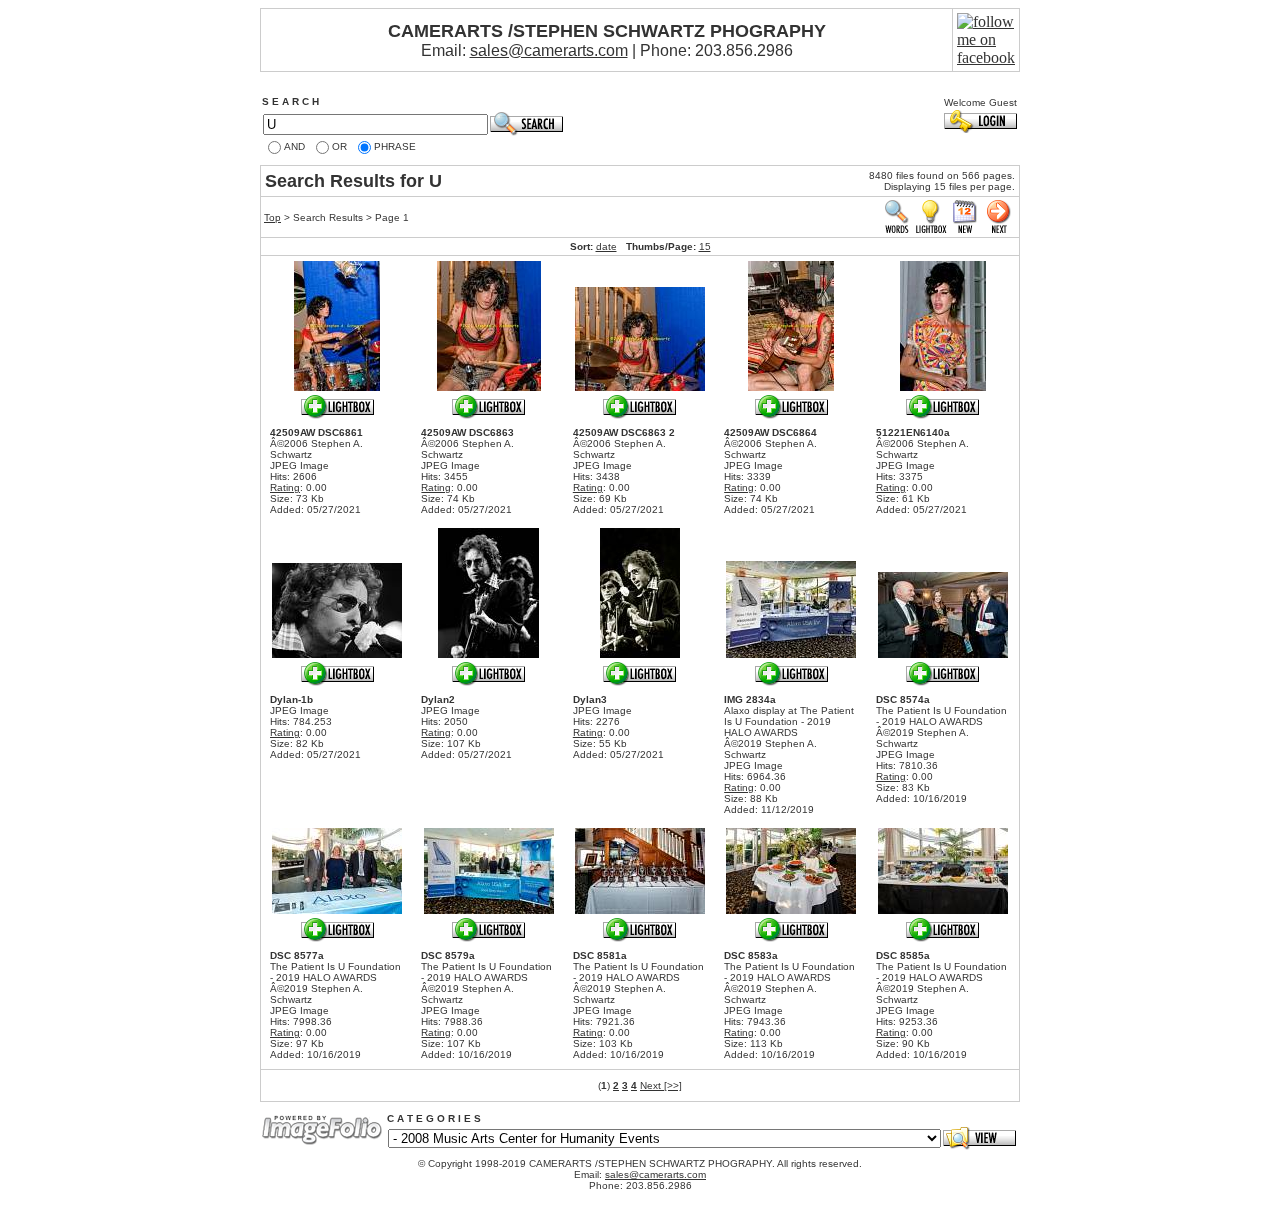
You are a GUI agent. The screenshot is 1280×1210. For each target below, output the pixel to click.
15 (705, 246)
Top (272, 217)
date (606, 246)
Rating (285, 487)
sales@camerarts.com (549, 50)
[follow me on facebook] (986, 57)
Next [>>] (661, 1085)
